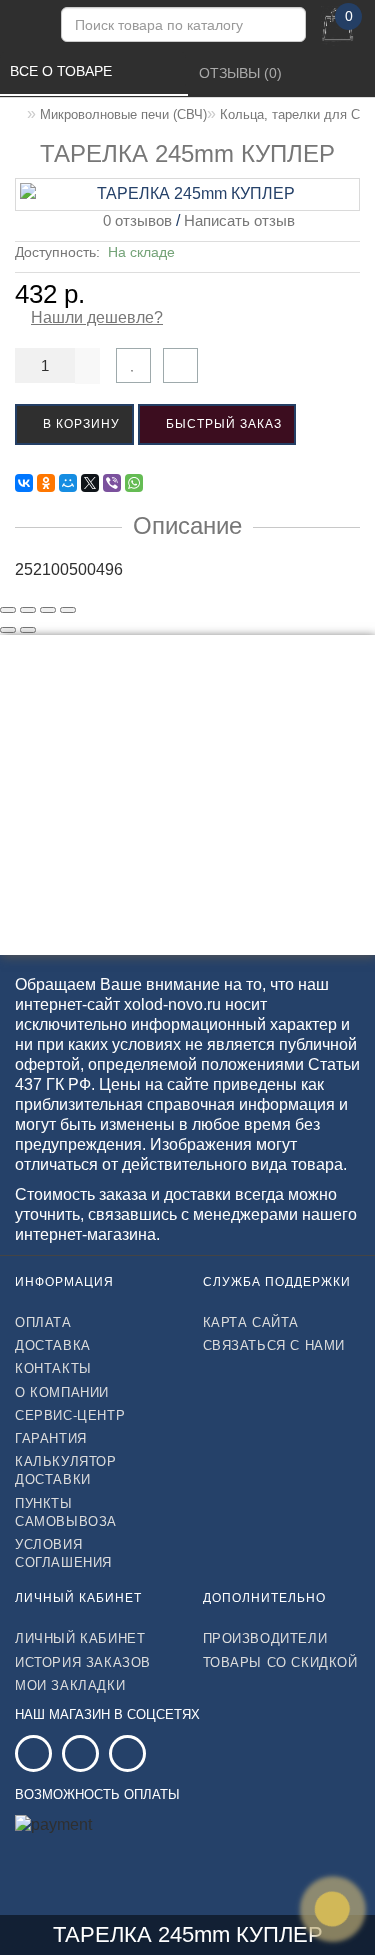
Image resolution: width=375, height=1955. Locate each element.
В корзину (79, 424)
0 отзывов (133, 220)
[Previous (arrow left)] (8, 630)
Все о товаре (63, 71)
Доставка (53, 1345)
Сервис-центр (70, 1415)
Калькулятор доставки (66, 1470)
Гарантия (51, 1438)
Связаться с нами (274, 1345)
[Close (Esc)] (8, 610)
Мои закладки (70, 1685)
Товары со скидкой (280, 1662)
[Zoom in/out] (68, 610)
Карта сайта (251, 1322)
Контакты (53, 1368)
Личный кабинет (80, 1638)
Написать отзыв (239, 220)
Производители (265, 1638)
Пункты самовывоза (66, 1512)
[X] (90, 483)
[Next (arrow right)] (28, 630)
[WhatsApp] (134, 483)
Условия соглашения (63, 1553)
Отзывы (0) (242, 73)
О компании (62, 1392)
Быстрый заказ (222, 424)
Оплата (43, 1322)
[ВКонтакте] (24, 483)
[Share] (28, 610)
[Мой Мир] (68, 483)
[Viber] (112, 483)
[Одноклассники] (46, 483)
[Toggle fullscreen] (48, 610)
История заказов (83, 1662)
